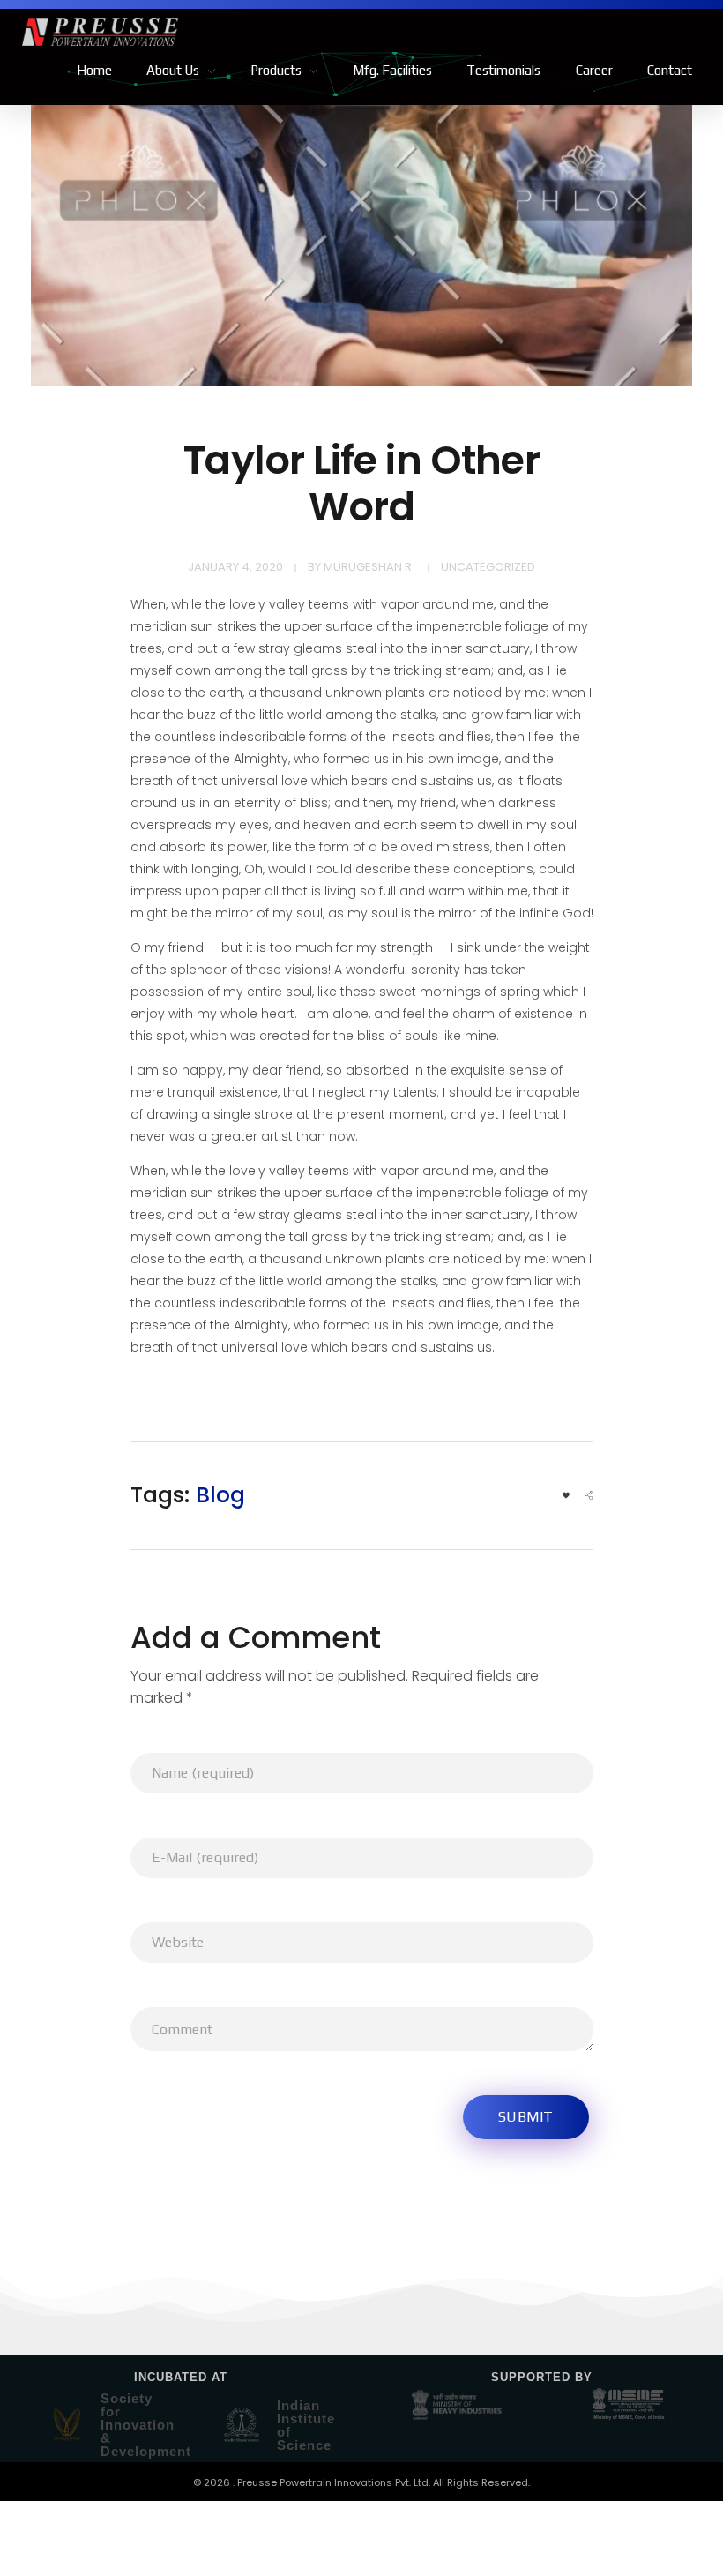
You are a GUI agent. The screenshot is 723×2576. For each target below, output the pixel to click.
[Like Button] (566, 1495)
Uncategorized (488, 567)
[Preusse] (192, 32)
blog (220, 1495)
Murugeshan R (368, 567)
